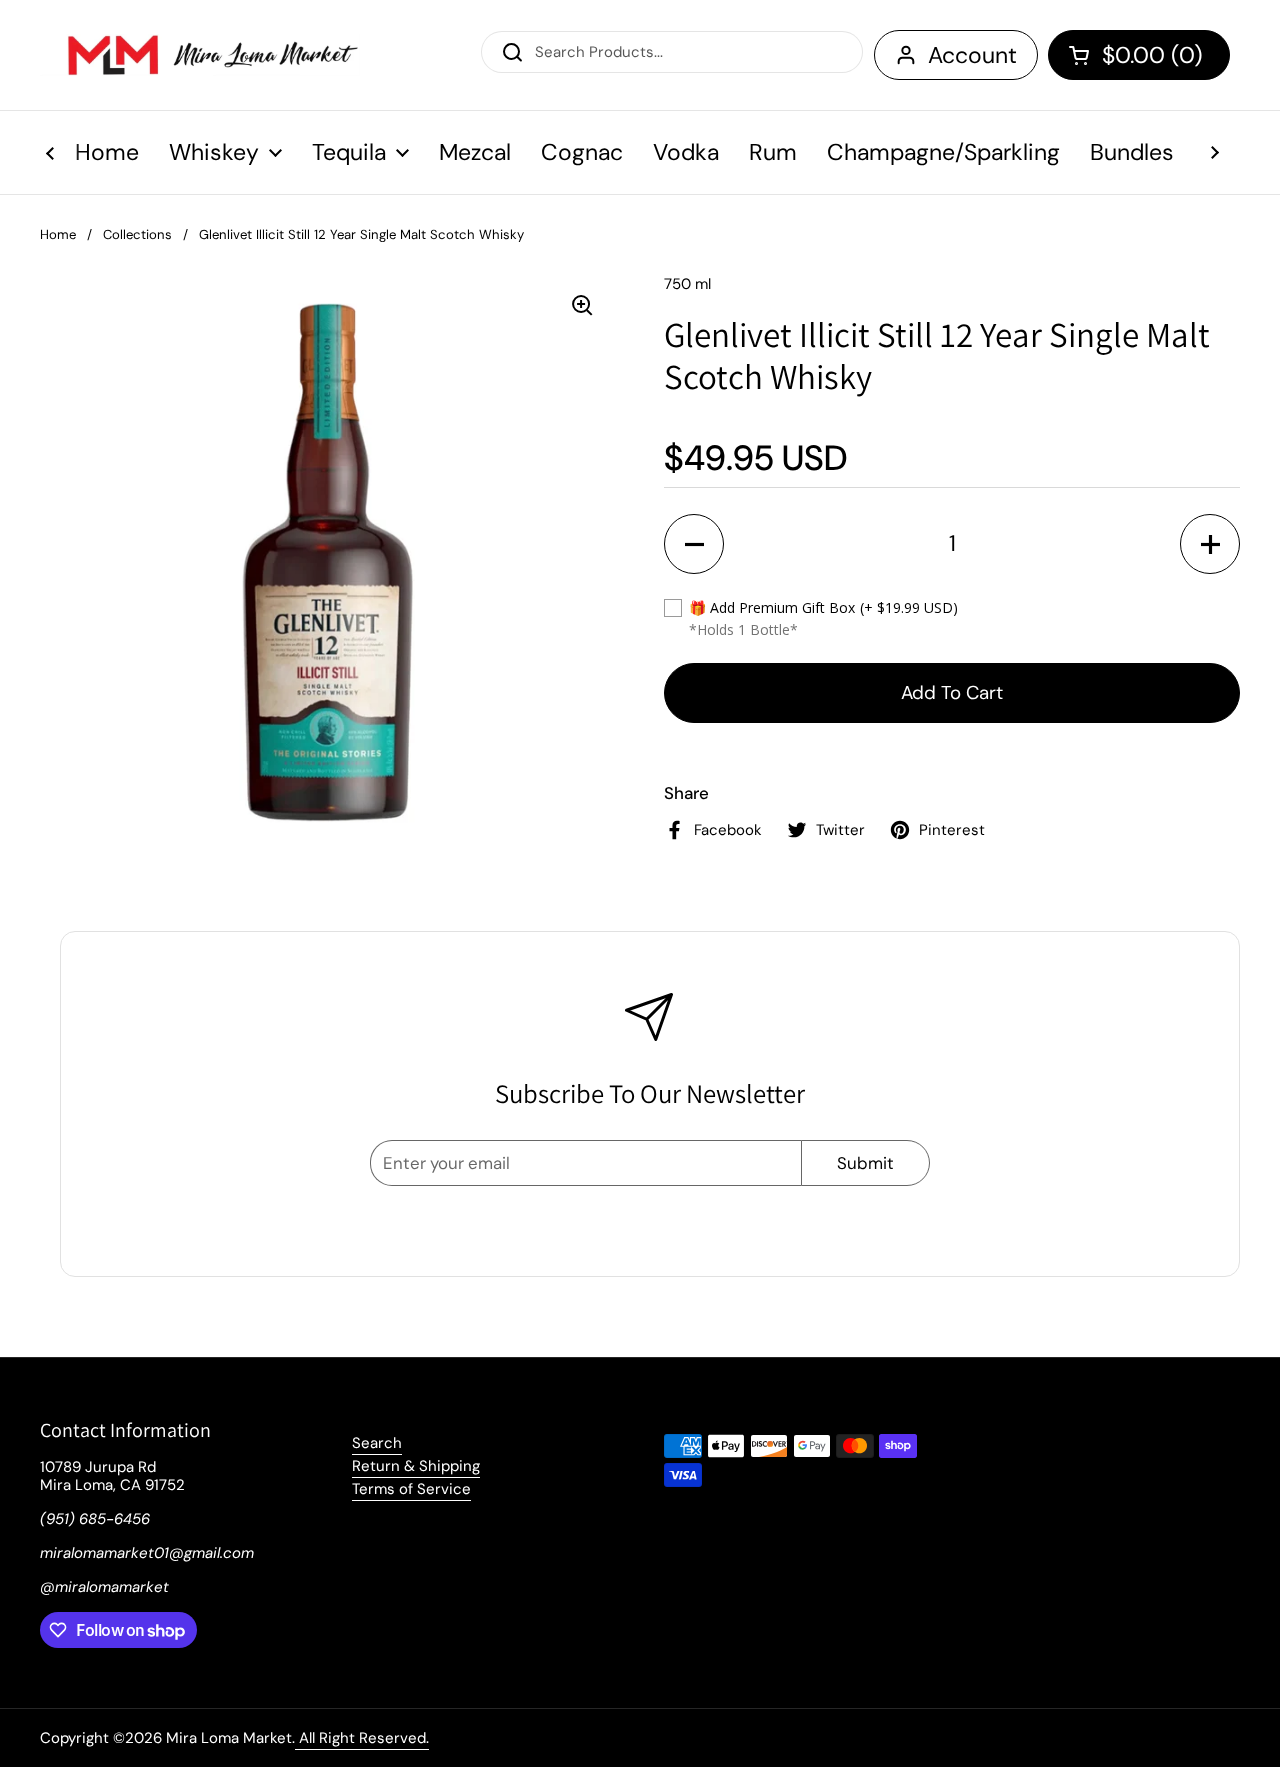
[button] (1139, 55)
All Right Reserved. (362, 1738)
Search (377, 1443)
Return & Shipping (416, 1466)
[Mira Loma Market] (200, 55)
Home (58, 234)
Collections (137, 234)
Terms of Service (411, 1489)
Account (972, 55)
